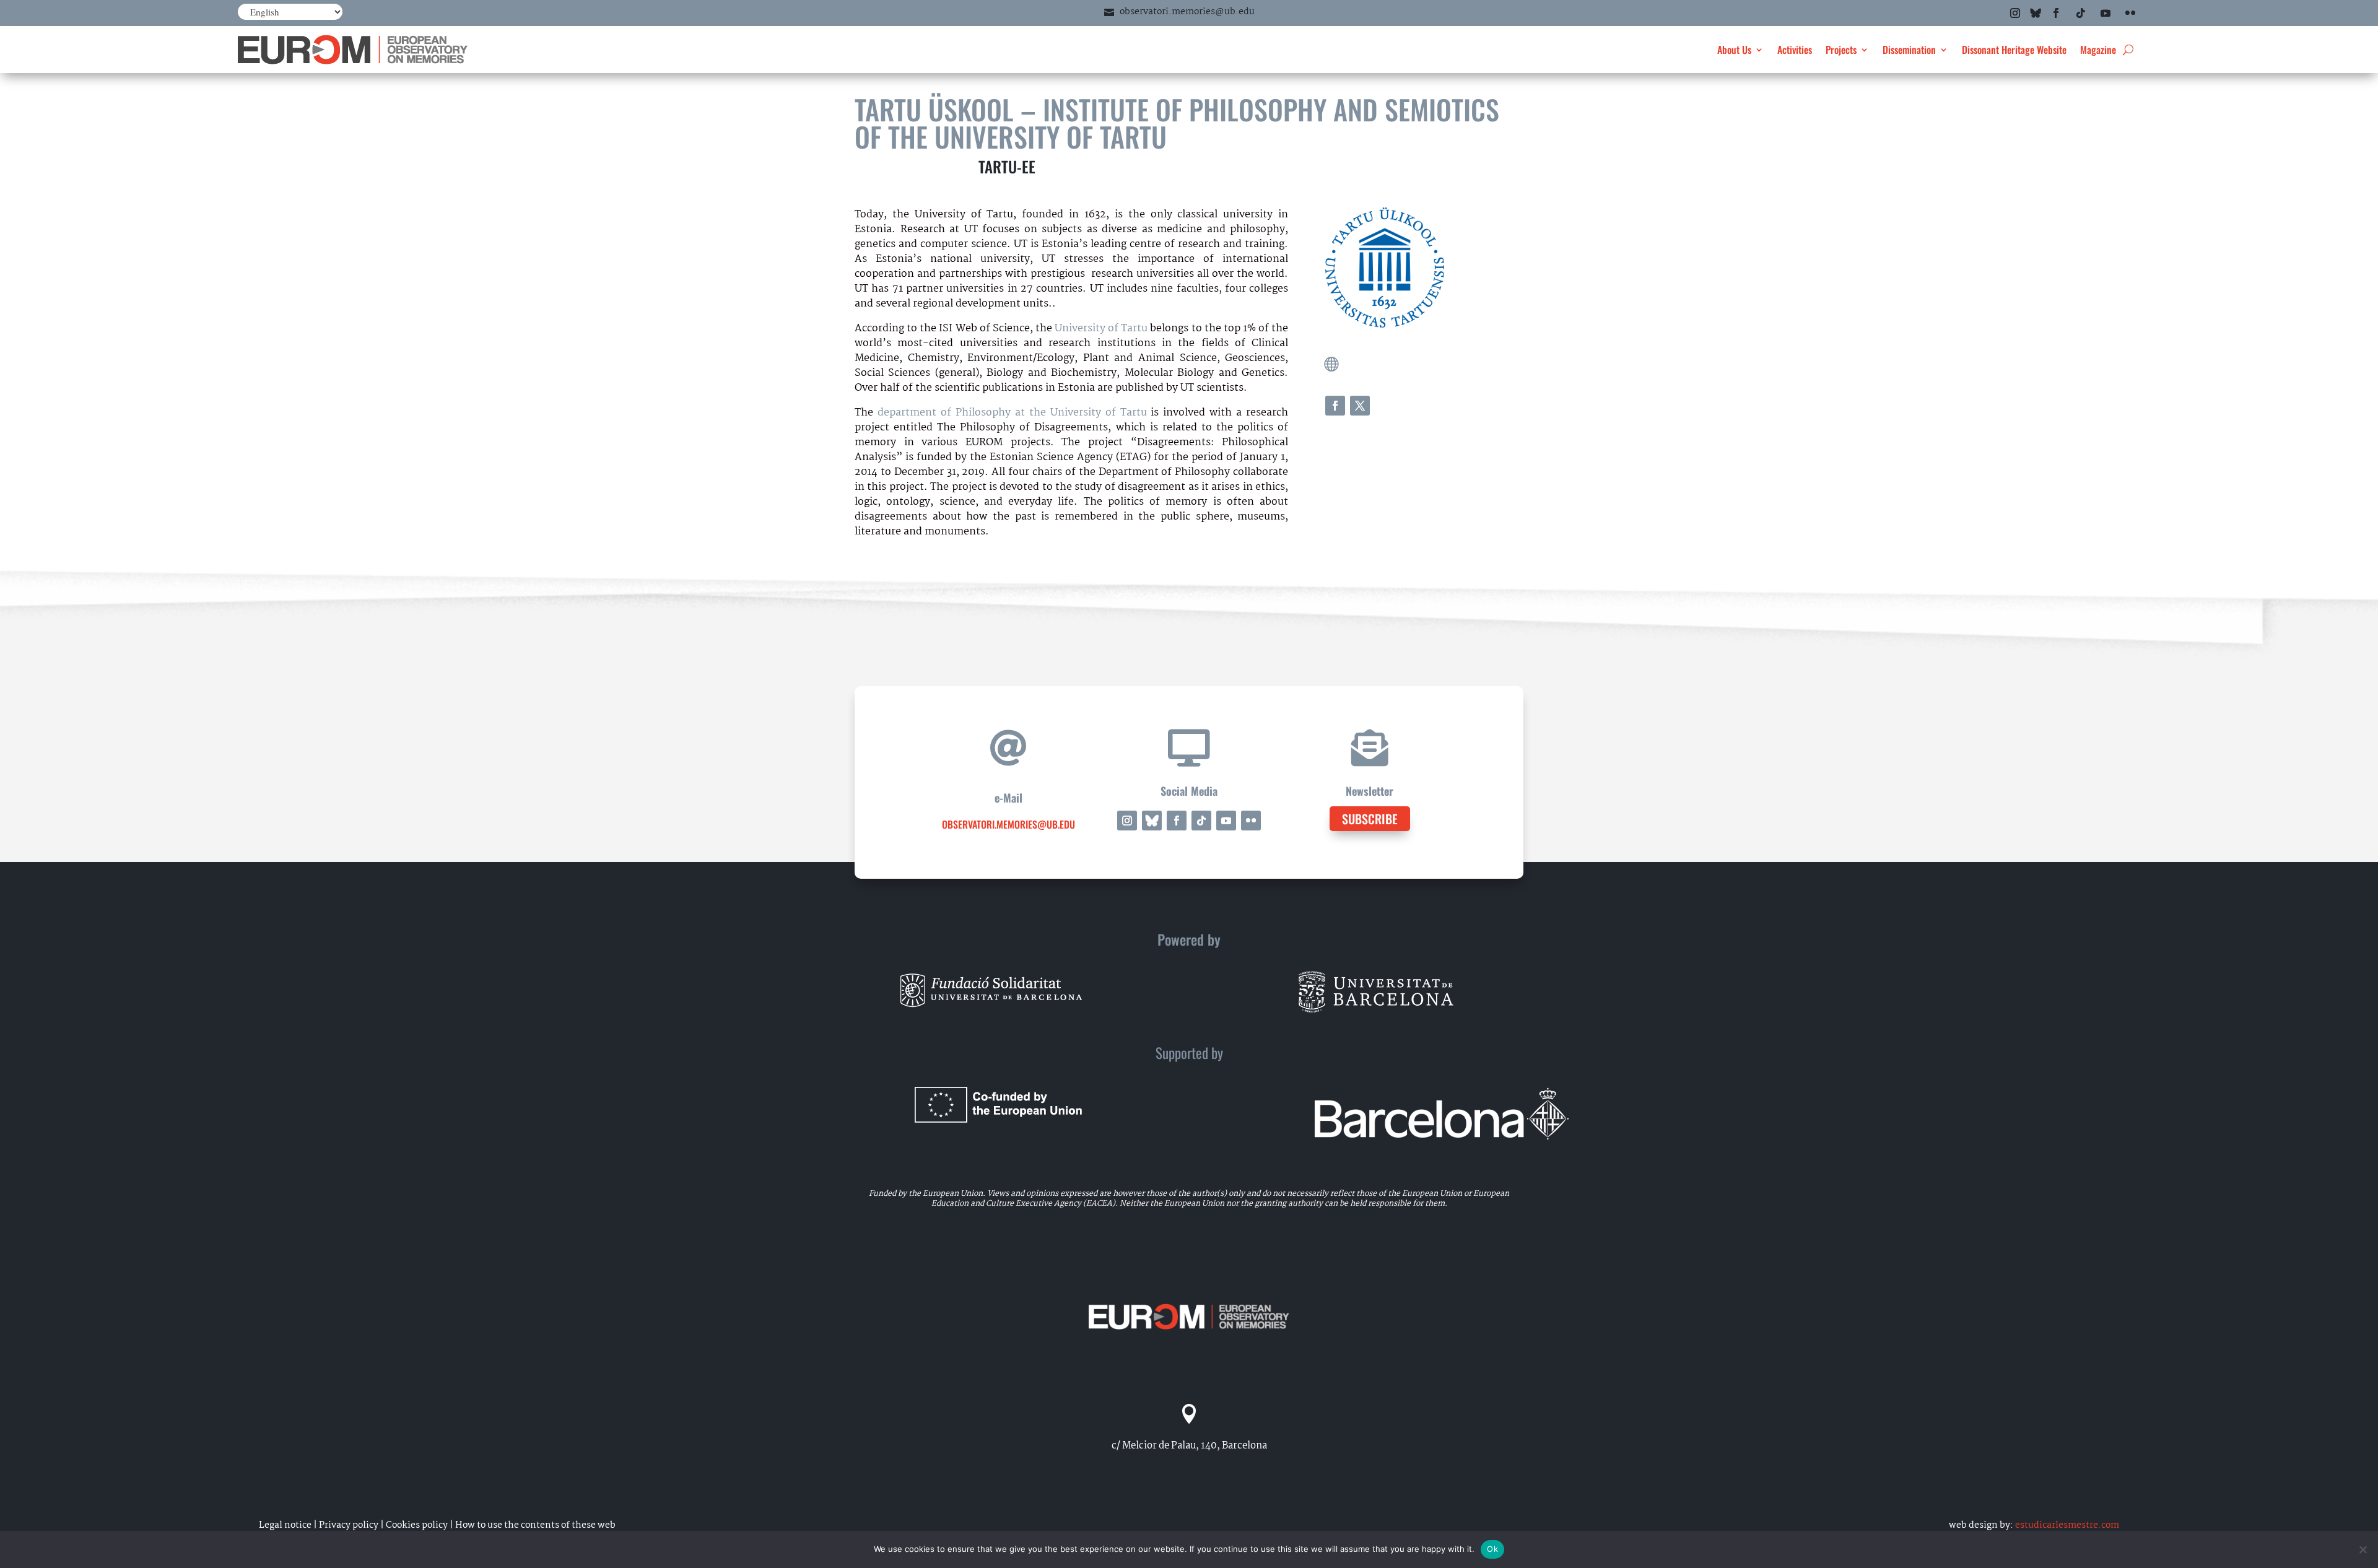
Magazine (2098, 50)
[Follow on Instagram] (2015, 13)
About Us (1734, 50)
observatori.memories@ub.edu (1187, 12)
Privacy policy (349, 1525)
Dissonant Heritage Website (2014, 50)
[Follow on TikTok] (2081, 13)
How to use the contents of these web (535, 1525)
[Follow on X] (1360, 406)
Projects (1841, 50)
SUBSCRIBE (1370, 819)
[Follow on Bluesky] (2036, 13)
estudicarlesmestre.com (2067, 1525)
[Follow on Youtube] (2106, 13)
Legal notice (285, 1525)
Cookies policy (417, 1525)
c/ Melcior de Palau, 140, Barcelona (1189, 1446)
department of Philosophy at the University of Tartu (1012, 413)
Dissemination (1909, 50)
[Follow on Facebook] (2056, 13)
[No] (2363, 1549)
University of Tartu (1101, 329)
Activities (1795, 50)
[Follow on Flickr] (2130, 13)
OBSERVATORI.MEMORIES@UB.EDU (1008, 824)
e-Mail (1008, 798)
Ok (1492, 1549)
